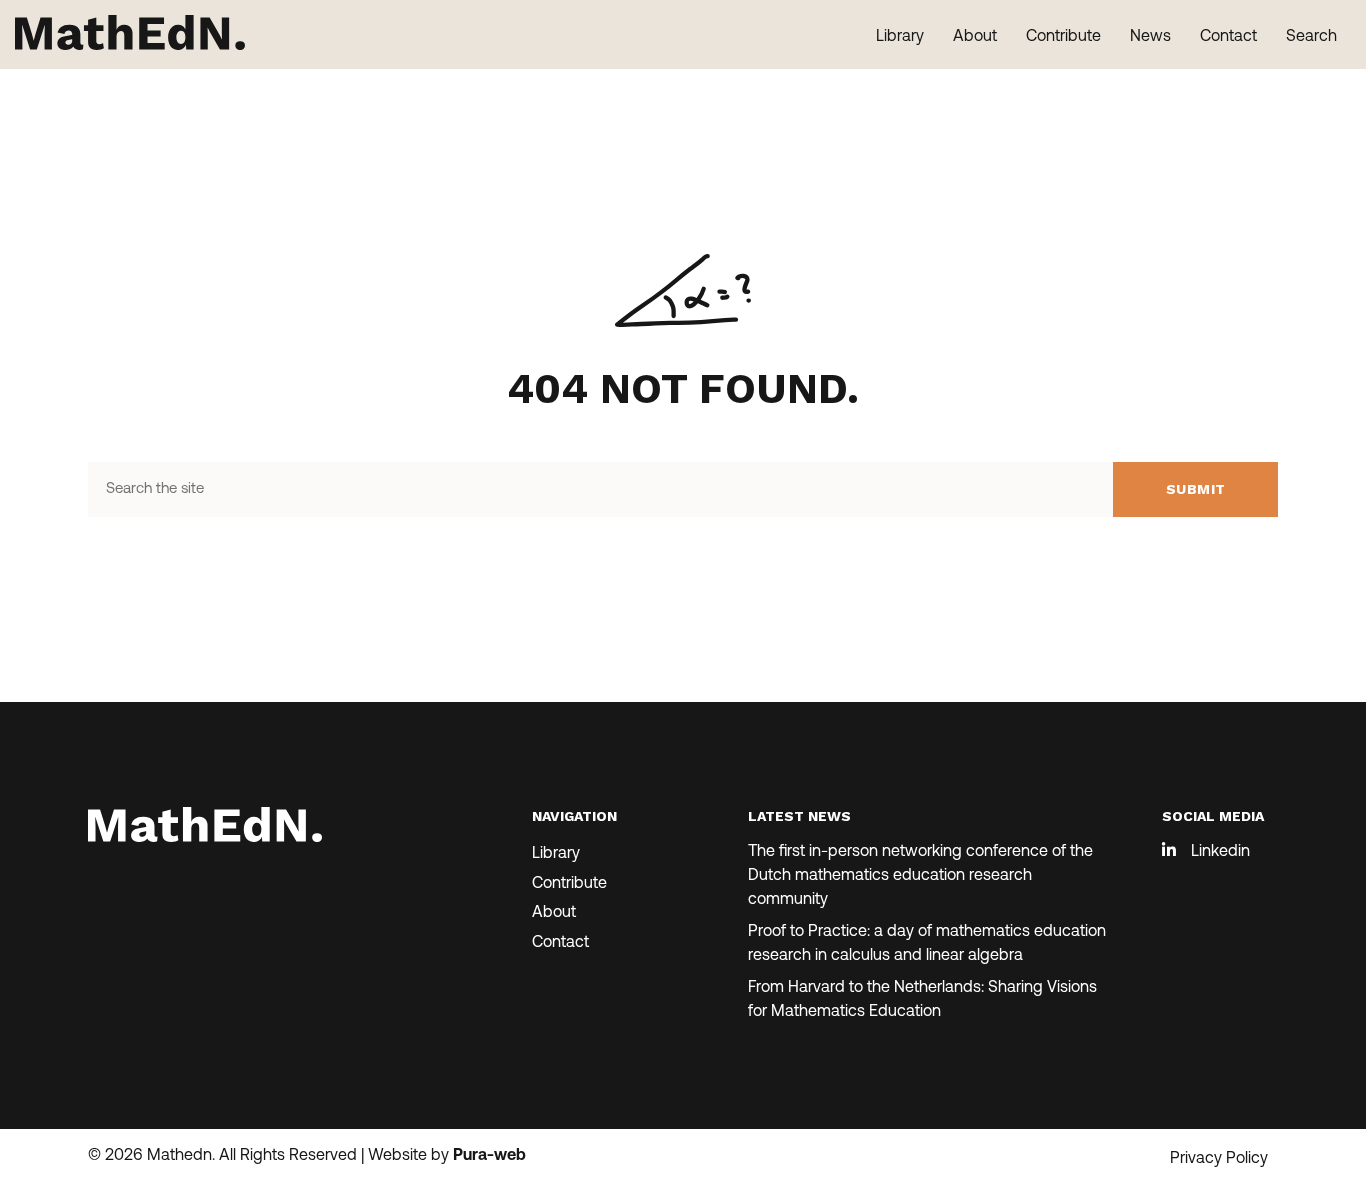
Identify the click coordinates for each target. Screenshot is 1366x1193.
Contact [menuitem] (1228, 37)
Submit (1196, 489)
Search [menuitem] (1311, 37)
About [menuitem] (975, 37)
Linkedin (1220, 852)
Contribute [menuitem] (1063, 37)
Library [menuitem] (900, 37)
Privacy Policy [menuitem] (1219, 1159)
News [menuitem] (1150, 37)
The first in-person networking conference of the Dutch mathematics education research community (920, 876)
